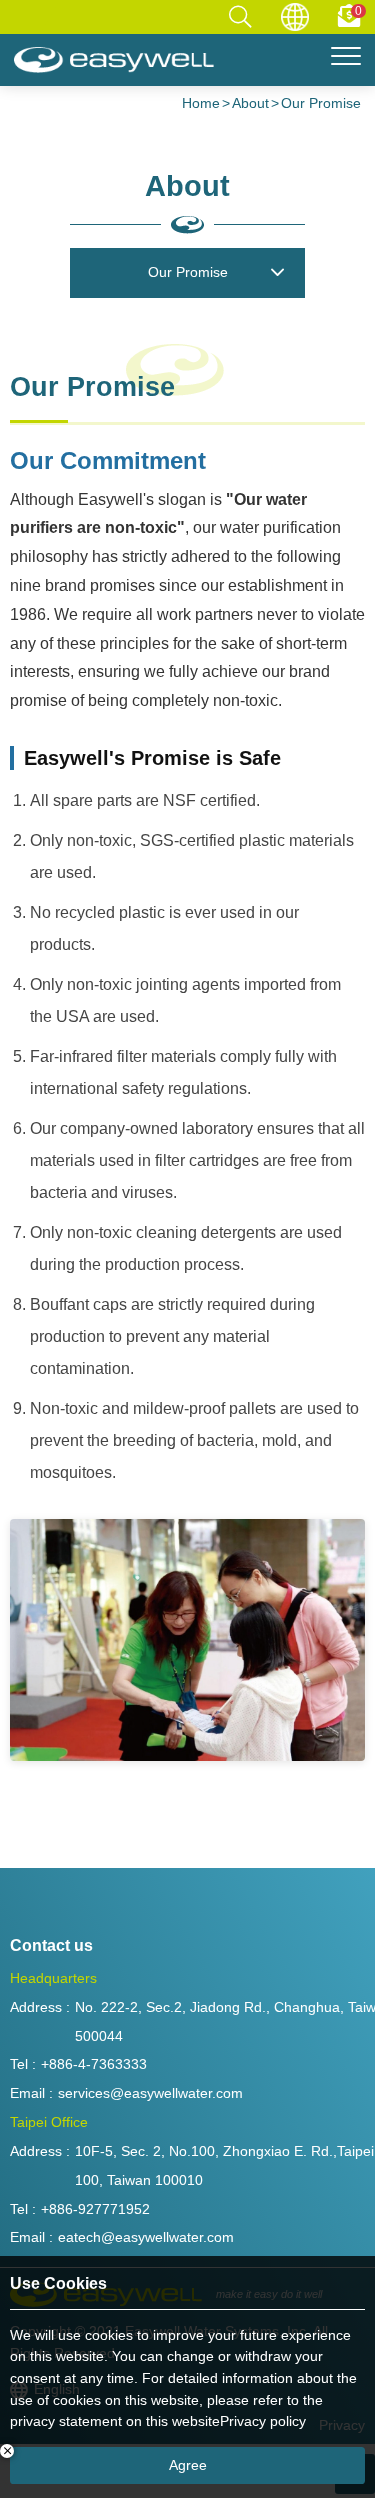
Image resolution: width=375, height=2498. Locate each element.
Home (201, 103)
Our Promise (321, 103)
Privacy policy (263, 2421)
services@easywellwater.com (150, 2093)
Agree (188, 2465)
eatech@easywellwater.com (146, 2237)
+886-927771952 (95, 2209)
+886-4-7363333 (94, 2064)
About (250, 103)
